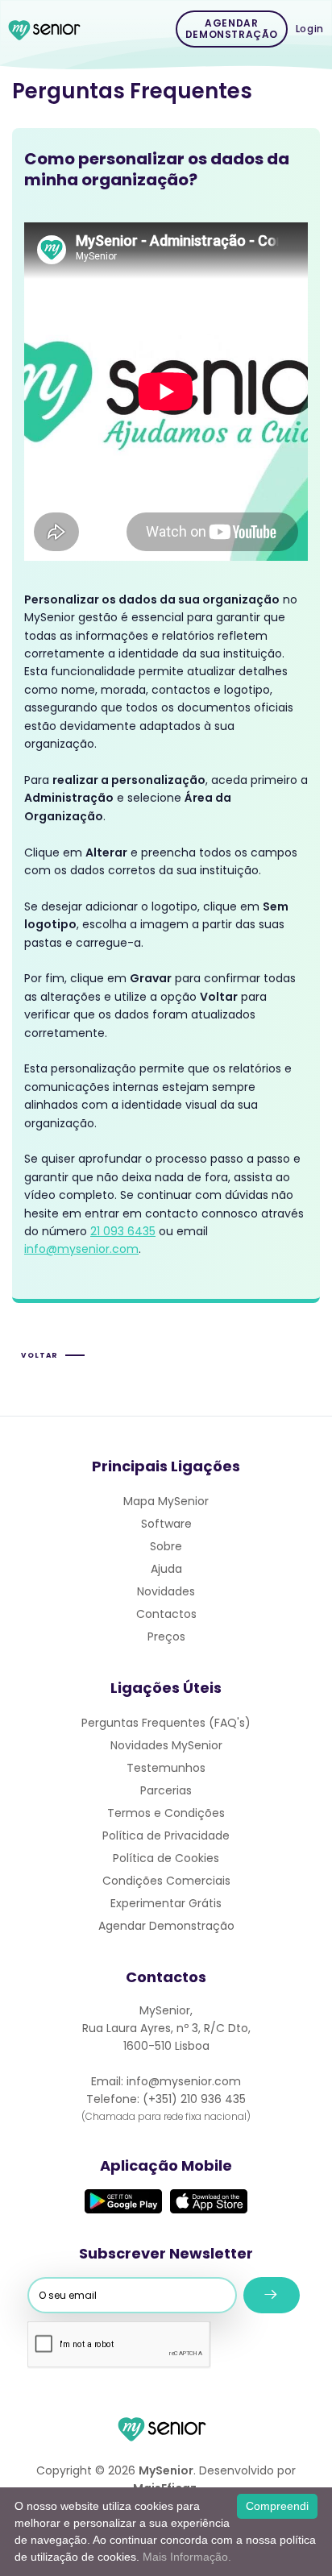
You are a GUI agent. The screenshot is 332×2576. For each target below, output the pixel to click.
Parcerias (166, 1790)
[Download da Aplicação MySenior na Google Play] (123, 2201)
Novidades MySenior (166, 1745)
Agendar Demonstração (232, 29)
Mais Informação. (187, 2557)
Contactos (166, 1614)
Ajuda (166, 1569)
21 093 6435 (123, 1231)
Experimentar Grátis (166, 1903)
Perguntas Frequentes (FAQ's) (166, 1723)
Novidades (166, 1591)
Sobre (166, 1546)
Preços (166, 1636)
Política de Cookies (166, 1858)
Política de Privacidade (166, 1836)
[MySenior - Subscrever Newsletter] (272, 2295)
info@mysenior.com (81, 1249)
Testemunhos (166, 1768)
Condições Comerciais (166, 1881)
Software (166, 1524)
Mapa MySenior (166, 1501)
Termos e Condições (166, 1813)
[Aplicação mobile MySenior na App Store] (209, 2201)
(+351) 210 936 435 (194, 2099)
